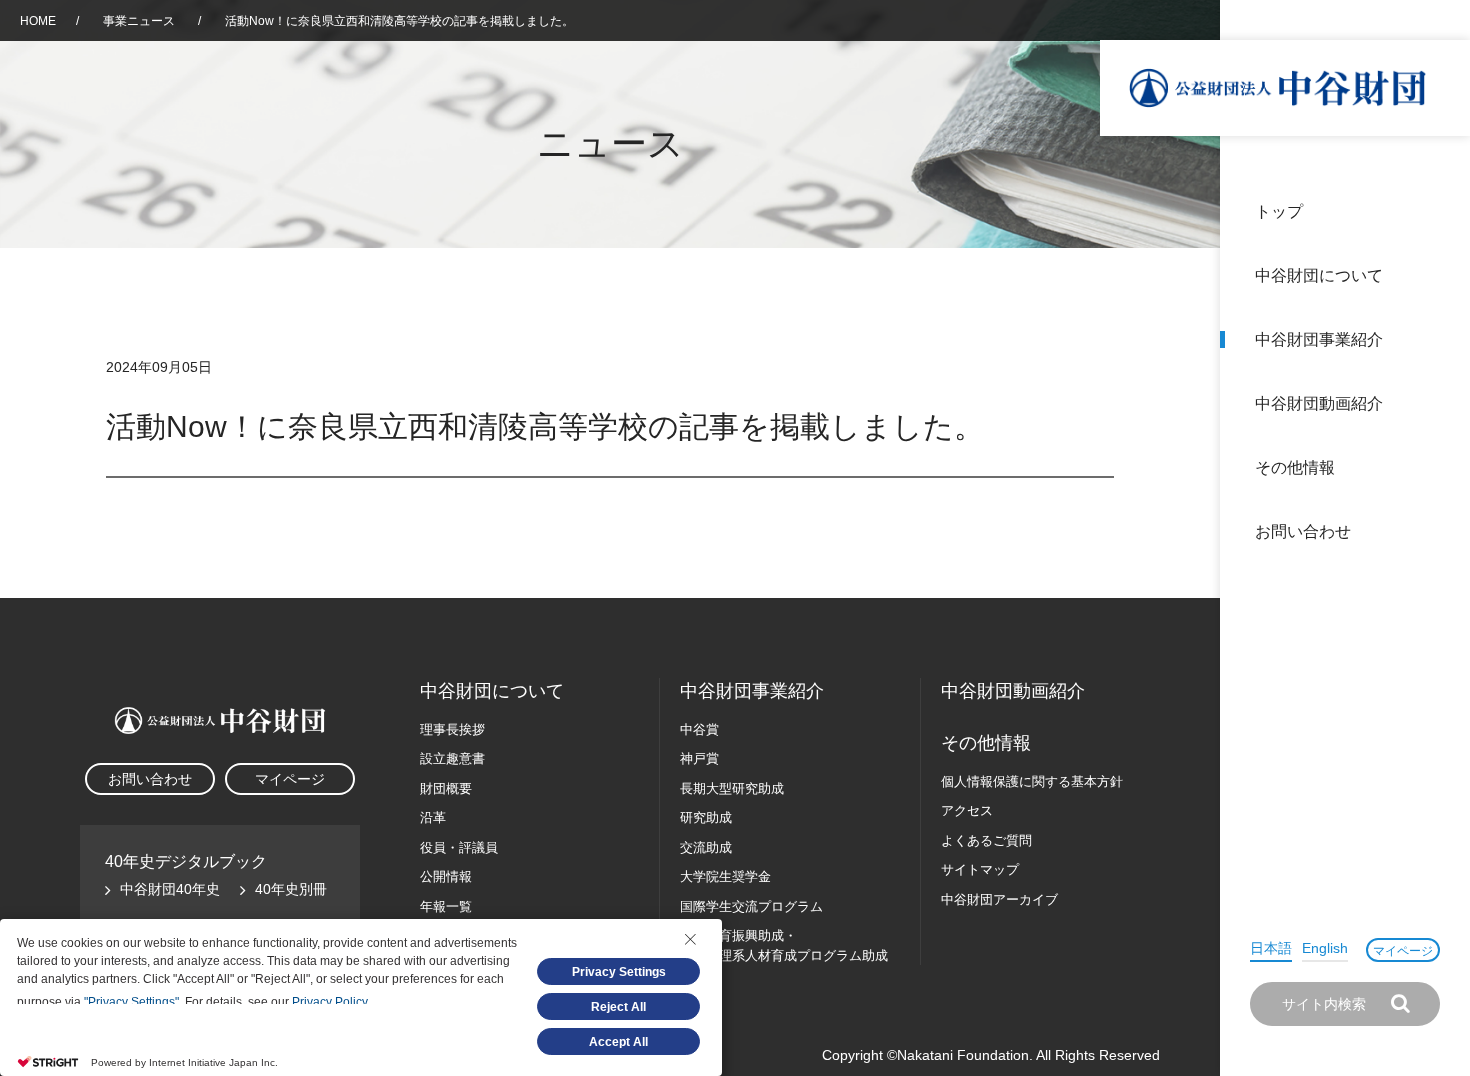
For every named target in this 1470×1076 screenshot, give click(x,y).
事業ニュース (140, 21)
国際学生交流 (751, 906)
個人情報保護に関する (1032, 781)
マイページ (1403, 951)
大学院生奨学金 (725, 876)
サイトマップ (980, 869)
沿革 (1441, 403)
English (1325, 948)
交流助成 (706, 847)
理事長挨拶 (452, 729)
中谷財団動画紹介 (1319, 403)
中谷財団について (1319, 275)
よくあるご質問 (986, 840)
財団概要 (446, 788)
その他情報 (1295, 467)
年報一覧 (446, 906)
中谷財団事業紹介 (1319, 339)
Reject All (618, 1007)
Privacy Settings (619, 972)
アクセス (967, 810)
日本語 (1271, 948)
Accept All (618, 1042)
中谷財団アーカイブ (999, 899)
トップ (1279, 211)
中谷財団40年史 (170, 889)
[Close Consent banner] (690, 939)
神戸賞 (699, 758)
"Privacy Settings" (131, 1002)
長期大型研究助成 (732, 788)
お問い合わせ (1303, 531)
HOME (38, 21)
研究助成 (706, 817)
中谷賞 (699, 729)
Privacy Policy (329, 1002)
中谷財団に (492, 691)
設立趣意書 (452, 758)
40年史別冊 (291, 889)
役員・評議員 (459, 847)
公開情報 (446, 876)
